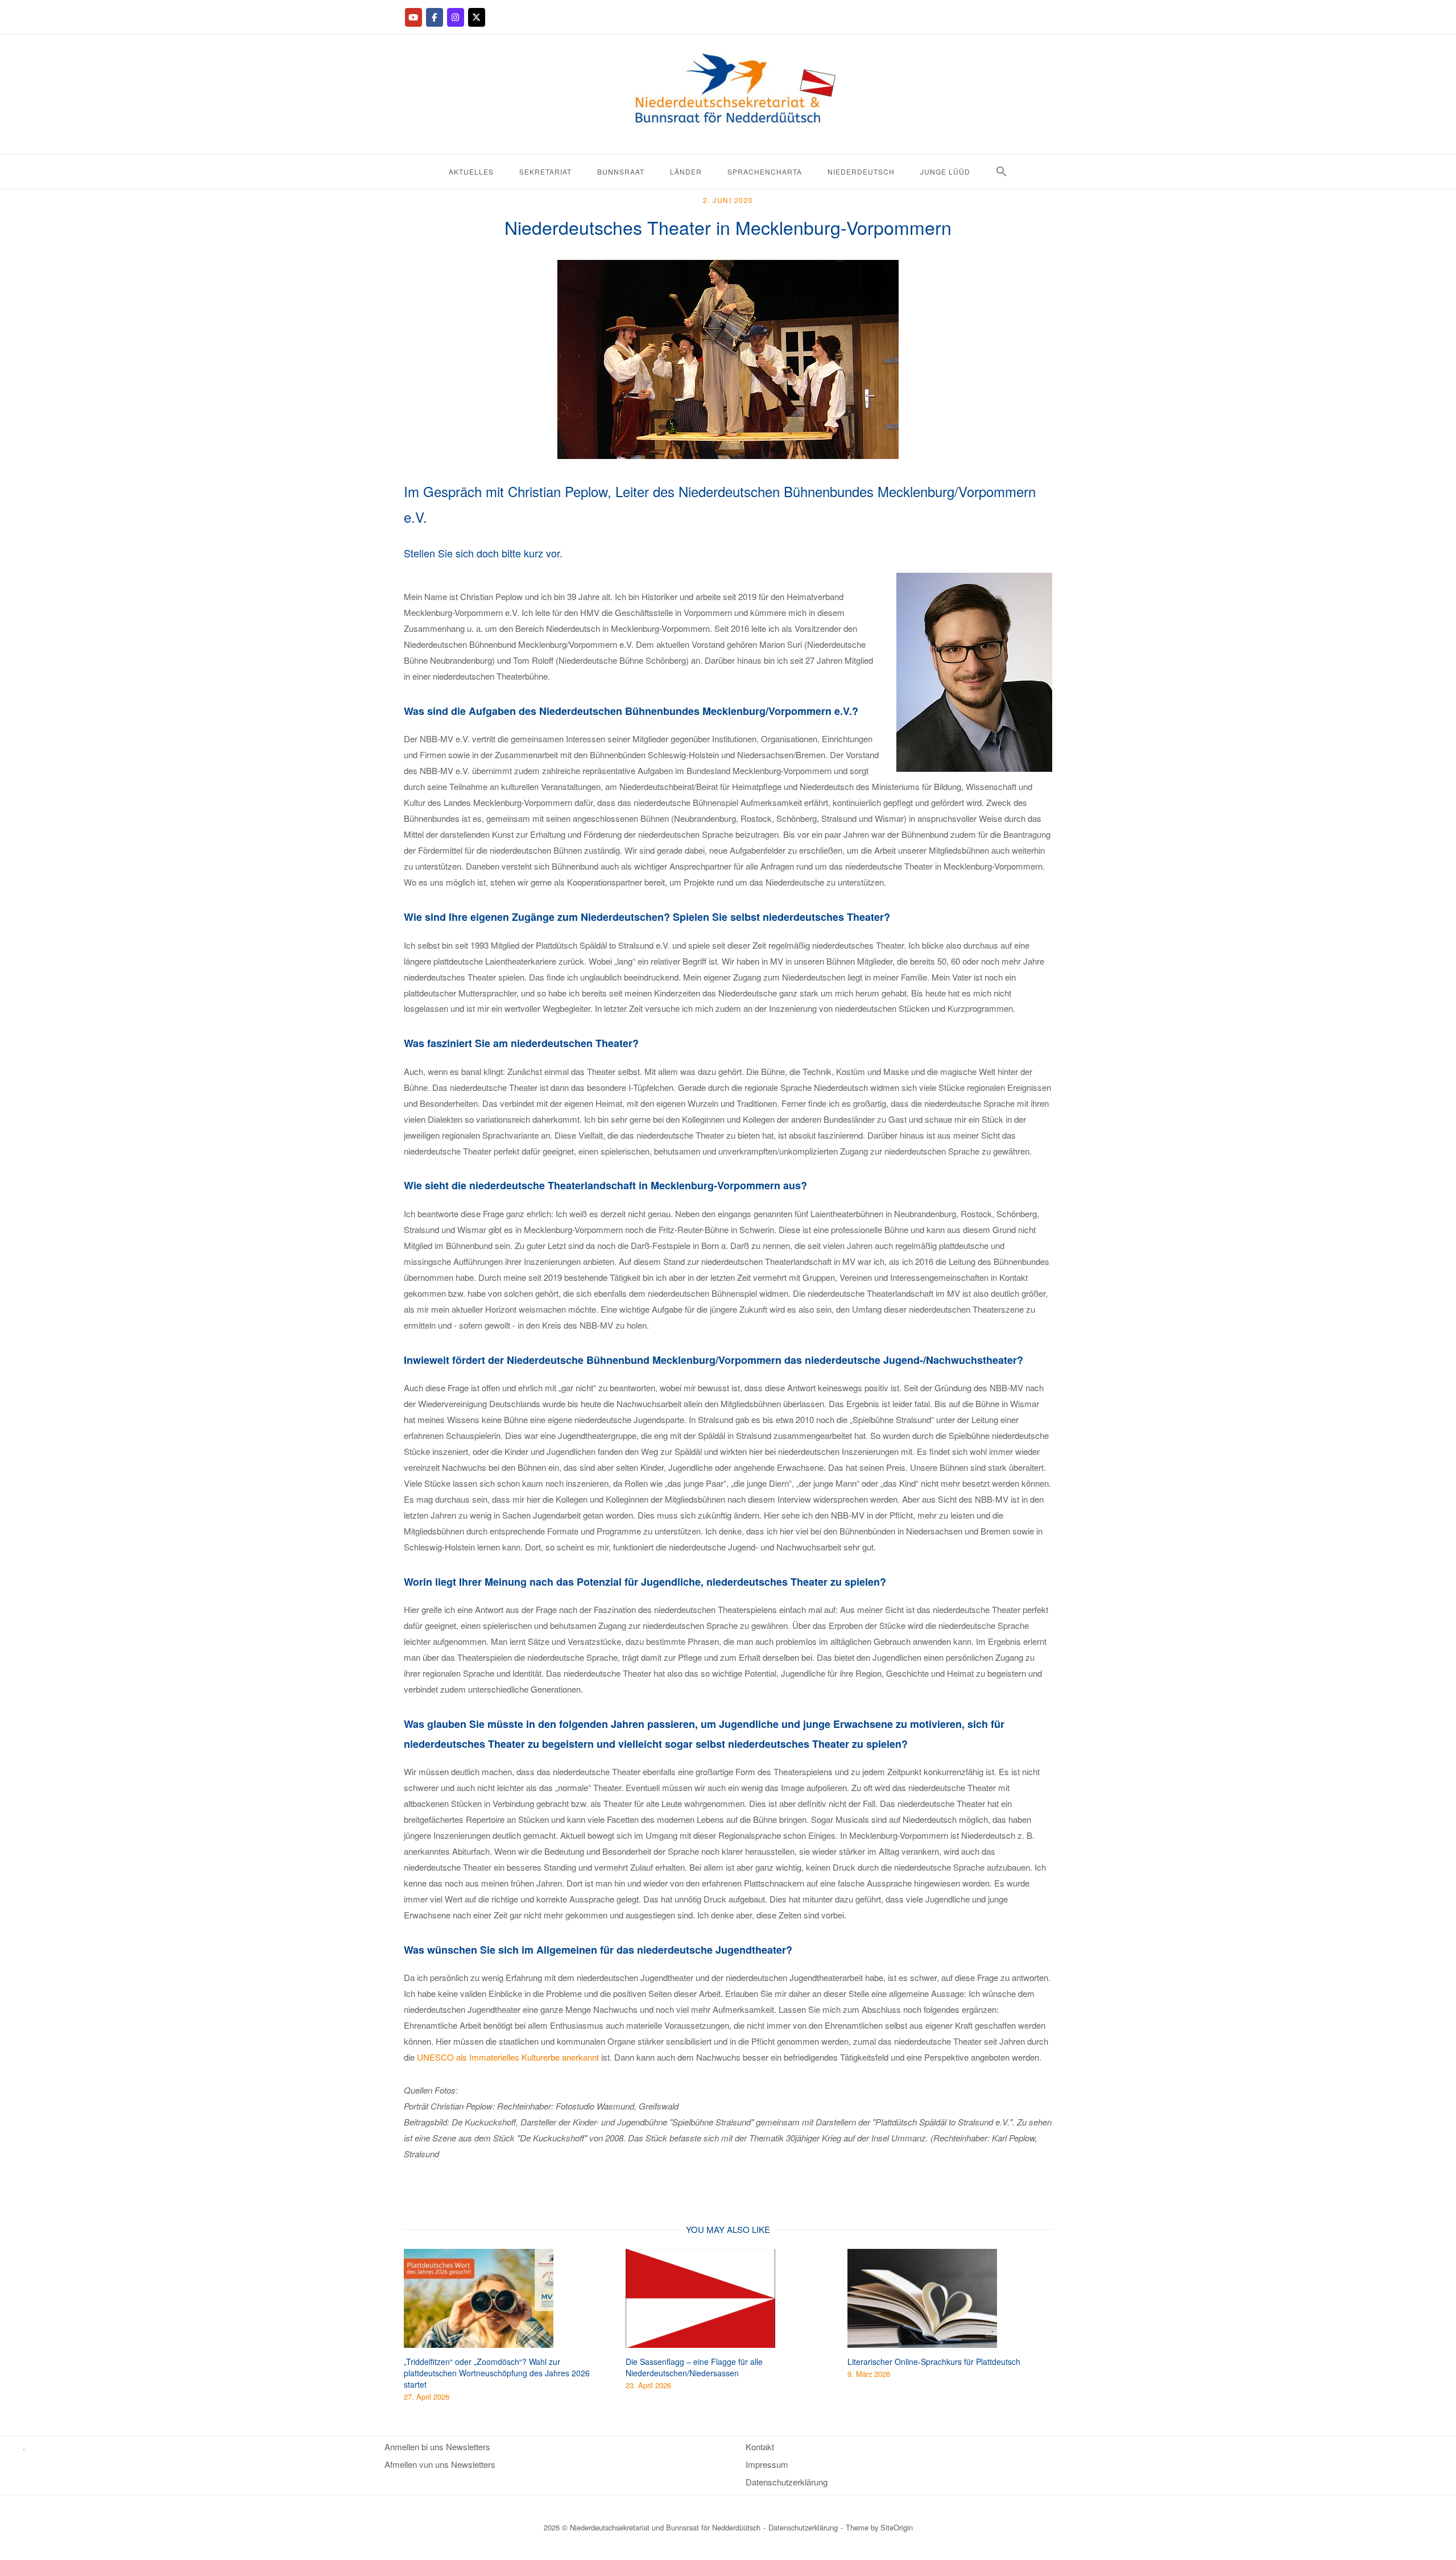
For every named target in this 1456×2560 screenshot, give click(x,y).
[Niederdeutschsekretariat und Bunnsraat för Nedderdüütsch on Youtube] (413, 17)
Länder (686, 171)
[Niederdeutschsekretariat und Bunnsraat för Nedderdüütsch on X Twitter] (477, 17)
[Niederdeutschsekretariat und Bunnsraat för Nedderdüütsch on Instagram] (456, 17)
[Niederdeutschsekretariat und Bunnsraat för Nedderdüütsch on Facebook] (435, 17)
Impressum (767, 2464)
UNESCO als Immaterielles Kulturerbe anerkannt (507, 2057)
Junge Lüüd (945, 171)
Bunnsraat (621, 171)
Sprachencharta (765, 171)
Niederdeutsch (861, 171)
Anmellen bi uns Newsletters (437, 2447)
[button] (1002, 171)
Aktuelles (471, 171)
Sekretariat (545, 171)
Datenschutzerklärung (787, 2482)
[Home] (728, 145)
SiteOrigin (897, 2527)
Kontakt (760, 2447)
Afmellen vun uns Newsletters (440, 2464)
